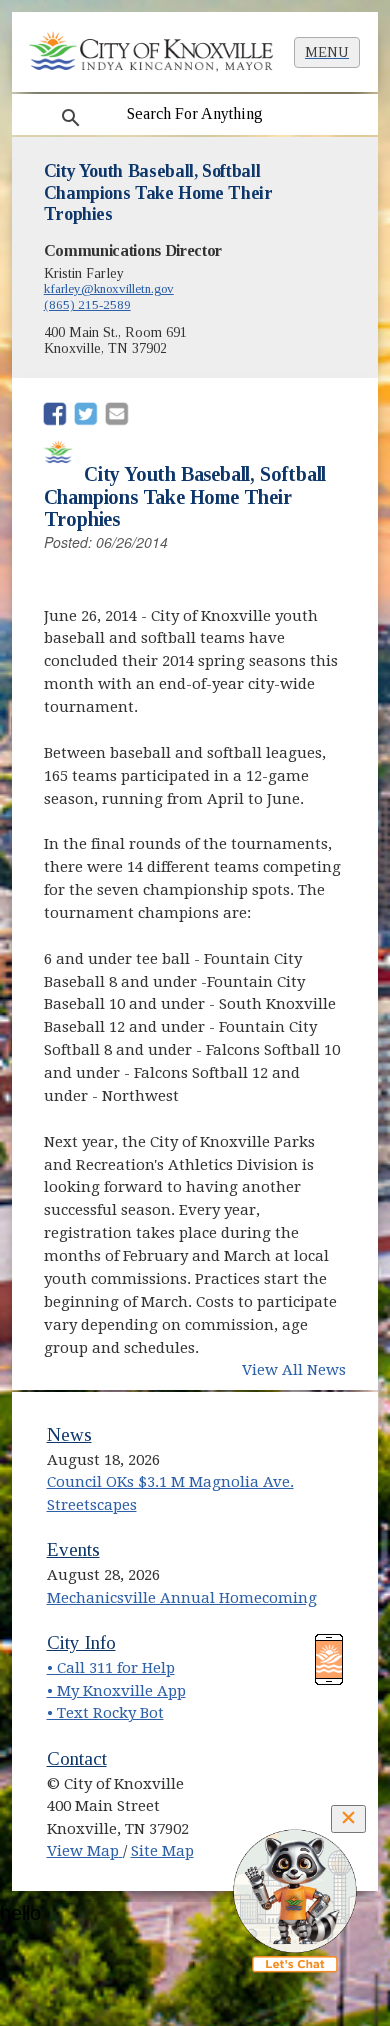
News (69, 1434)
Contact (77, 1758)
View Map (85, 1851)
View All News (294, 1370)
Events (73, 1549)
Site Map (162, 1851)
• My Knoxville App (116, 1691)
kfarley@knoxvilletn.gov (109, 288)
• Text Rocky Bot (105, 1713)
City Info (81, 1642)
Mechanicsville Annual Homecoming (182, 1598)
